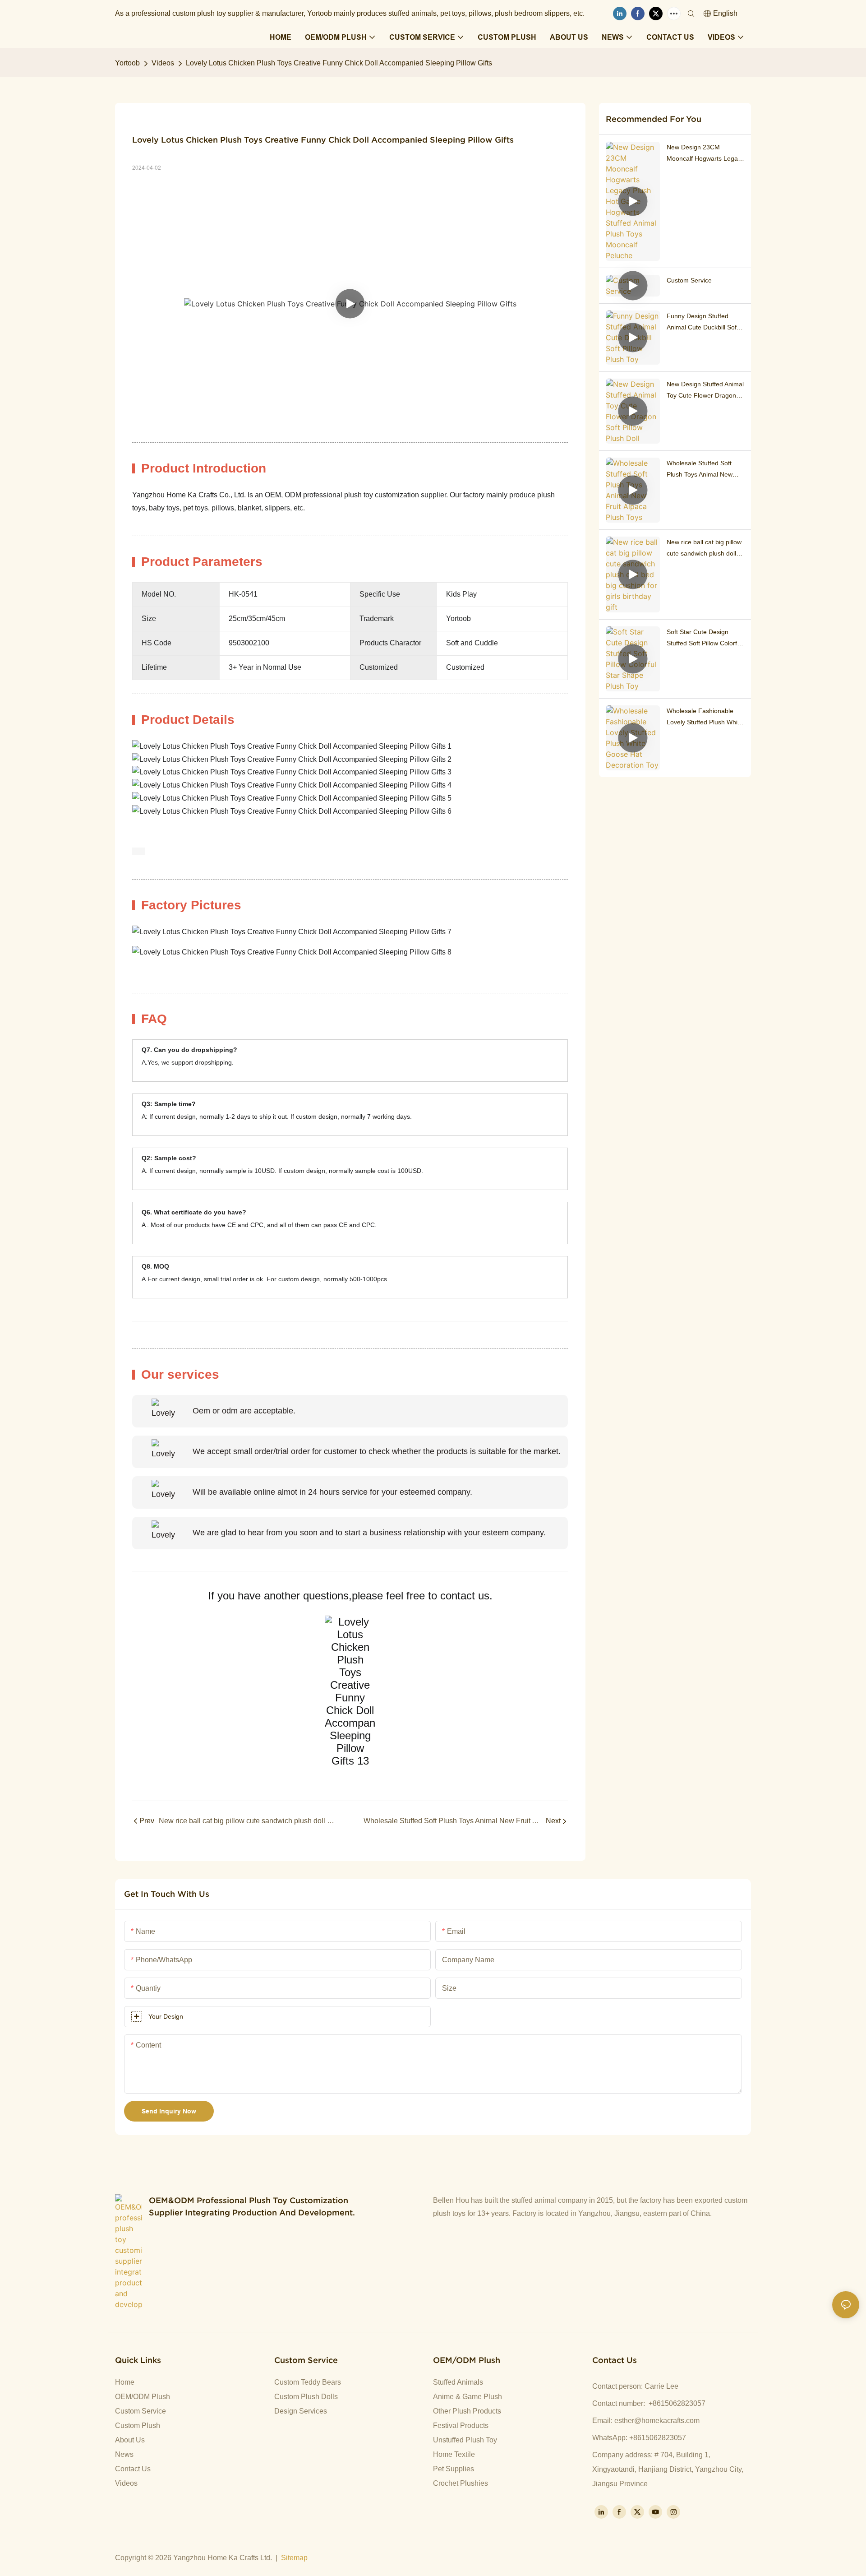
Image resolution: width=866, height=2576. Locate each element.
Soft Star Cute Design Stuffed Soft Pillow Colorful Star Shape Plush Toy (704, 639)
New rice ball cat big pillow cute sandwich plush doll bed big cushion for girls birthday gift (704, 549)
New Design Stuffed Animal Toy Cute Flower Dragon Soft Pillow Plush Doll (705, 391)
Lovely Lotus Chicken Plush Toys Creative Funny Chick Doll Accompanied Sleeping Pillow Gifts (339, 63)
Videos (163, 63)
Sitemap (294, 2558)
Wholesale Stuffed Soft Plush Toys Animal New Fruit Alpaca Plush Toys (700, 470)
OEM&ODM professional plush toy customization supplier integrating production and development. (252, 2206)
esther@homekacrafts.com (657, 2421)
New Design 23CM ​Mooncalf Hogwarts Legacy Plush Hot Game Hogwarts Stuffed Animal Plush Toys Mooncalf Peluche (705, 154)
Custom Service (689, 280)
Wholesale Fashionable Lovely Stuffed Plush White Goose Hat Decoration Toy (705, 718)
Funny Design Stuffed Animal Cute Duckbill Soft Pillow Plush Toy (702, 323)
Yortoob (127, 63)
